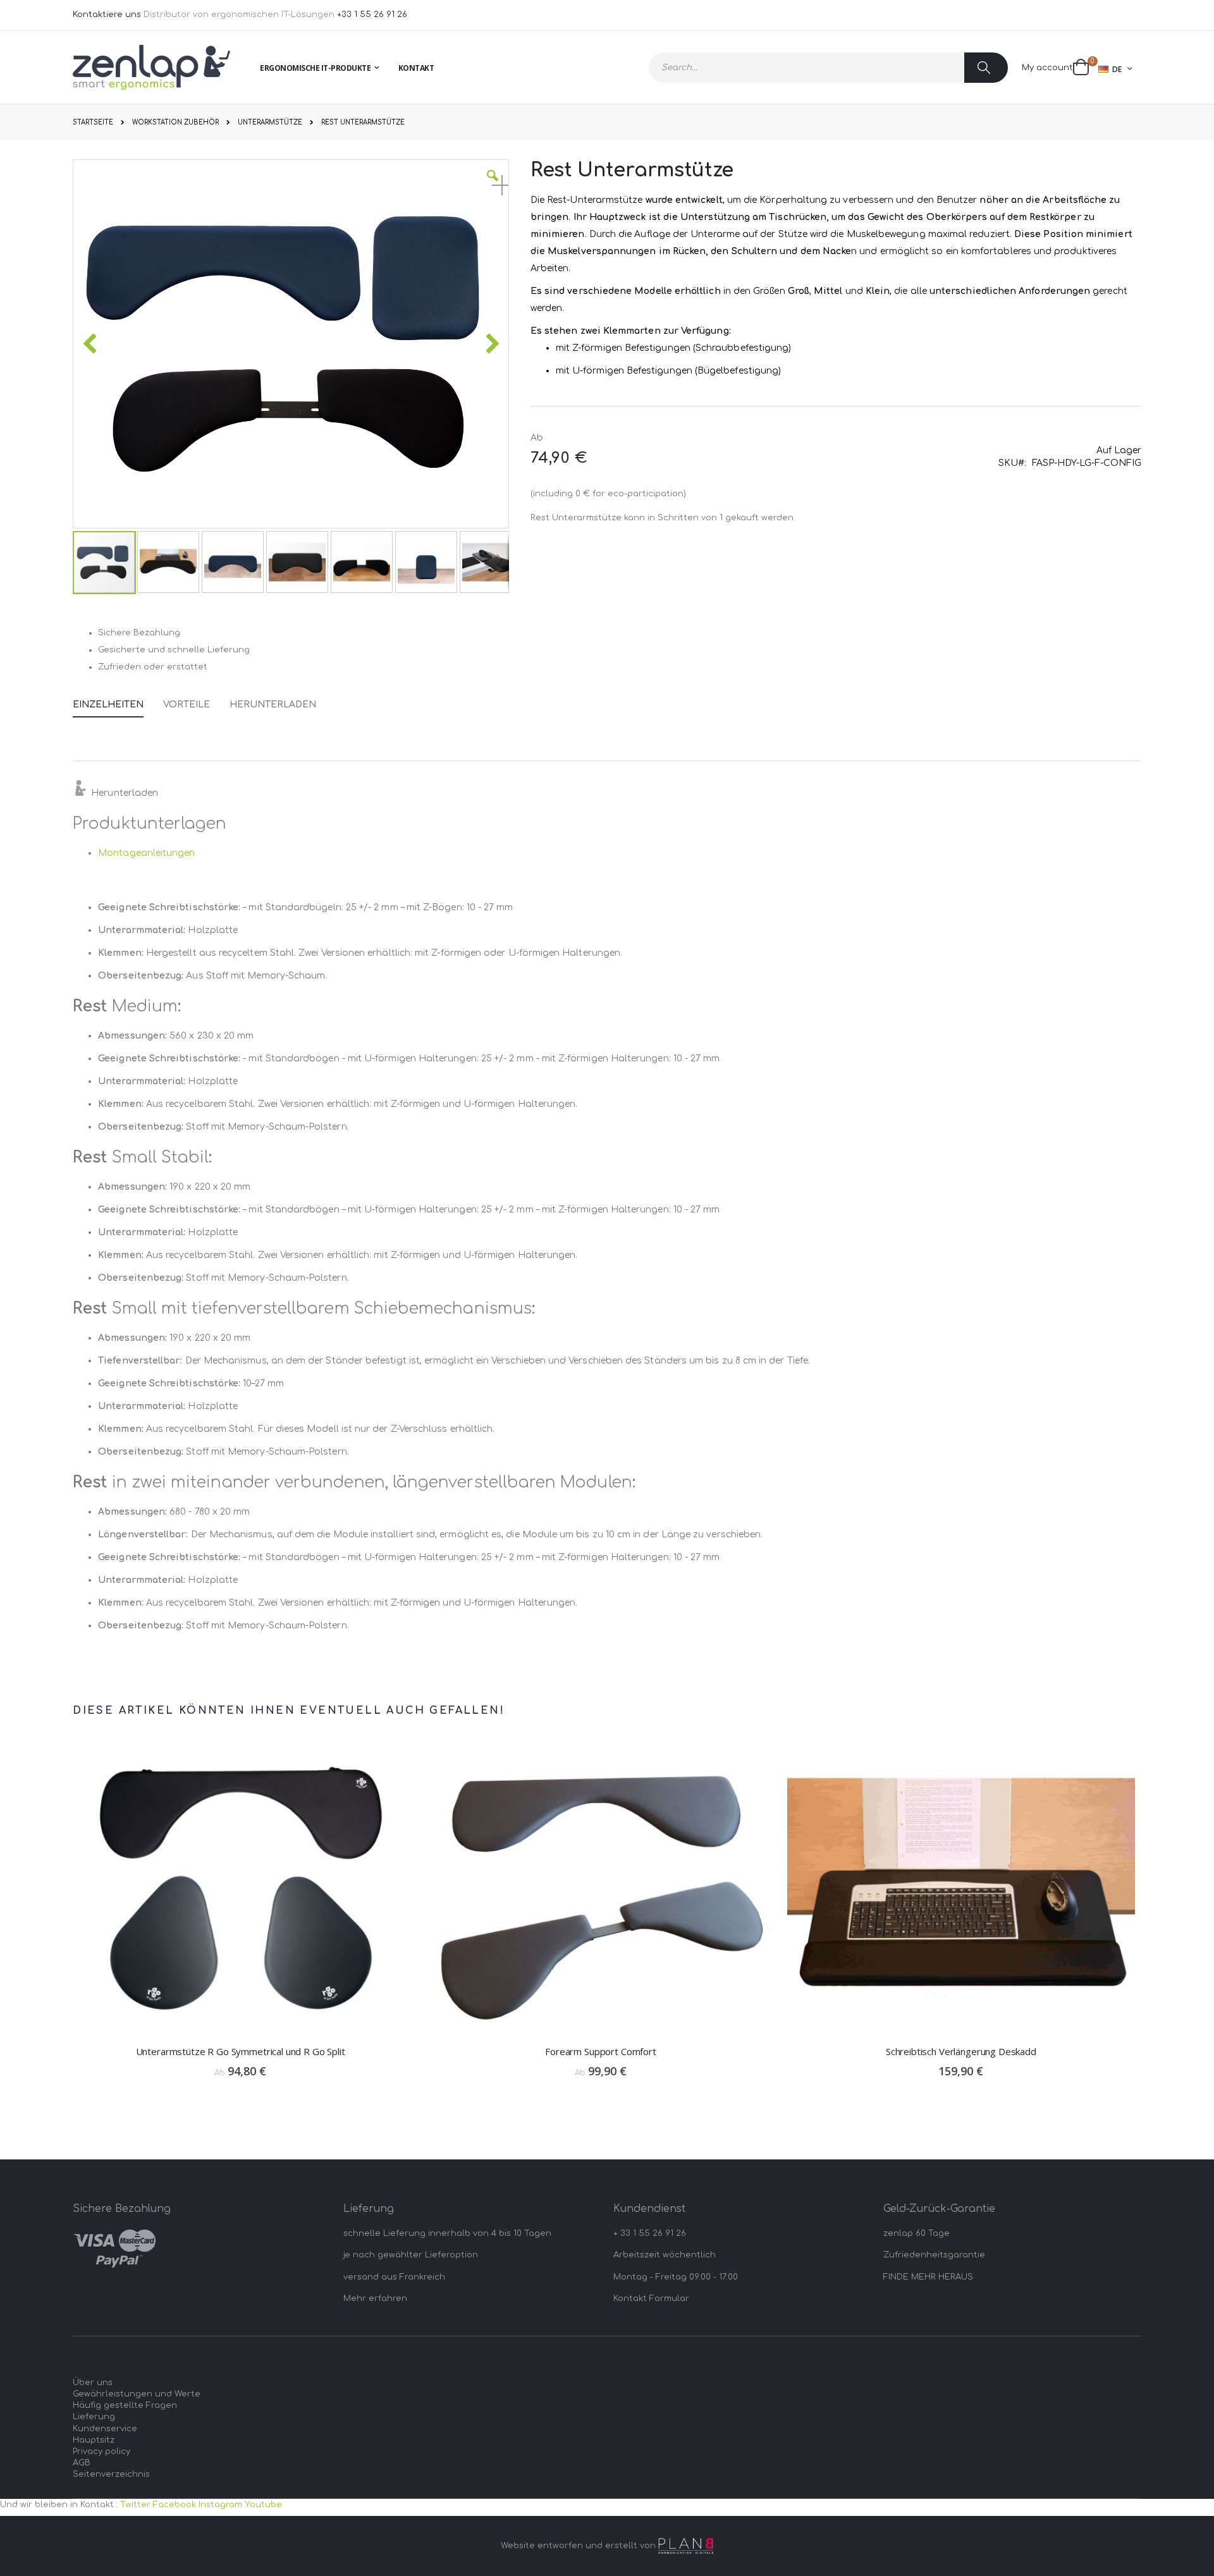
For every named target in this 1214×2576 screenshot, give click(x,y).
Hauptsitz (94, 2440)
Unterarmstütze (270, 123)
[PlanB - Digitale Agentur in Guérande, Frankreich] (686, 2546)
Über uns (93, 2383)
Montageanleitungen (146, 853)
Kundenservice (105, 2429)
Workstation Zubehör (175, 123)
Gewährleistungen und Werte (137, 2394)
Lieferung (94, 2417)
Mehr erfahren (375, 2298)
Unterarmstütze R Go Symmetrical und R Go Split (241, 2051)
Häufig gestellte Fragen (125, 2405)
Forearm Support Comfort (601, 2051)
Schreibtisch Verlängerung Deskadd (961, 2051)
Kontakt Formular (651, 2298)
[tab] (118, 702)
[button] (493, 185)
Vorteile (187, 705)
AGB (82, 2463)
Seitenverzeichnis (111, 2474)
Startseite (93, 122)
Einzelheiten (108, 705)
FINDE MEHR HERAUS (928, 2277)
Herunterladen (273, 705)
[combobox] (828, 68)
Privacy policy (101, 2451)
